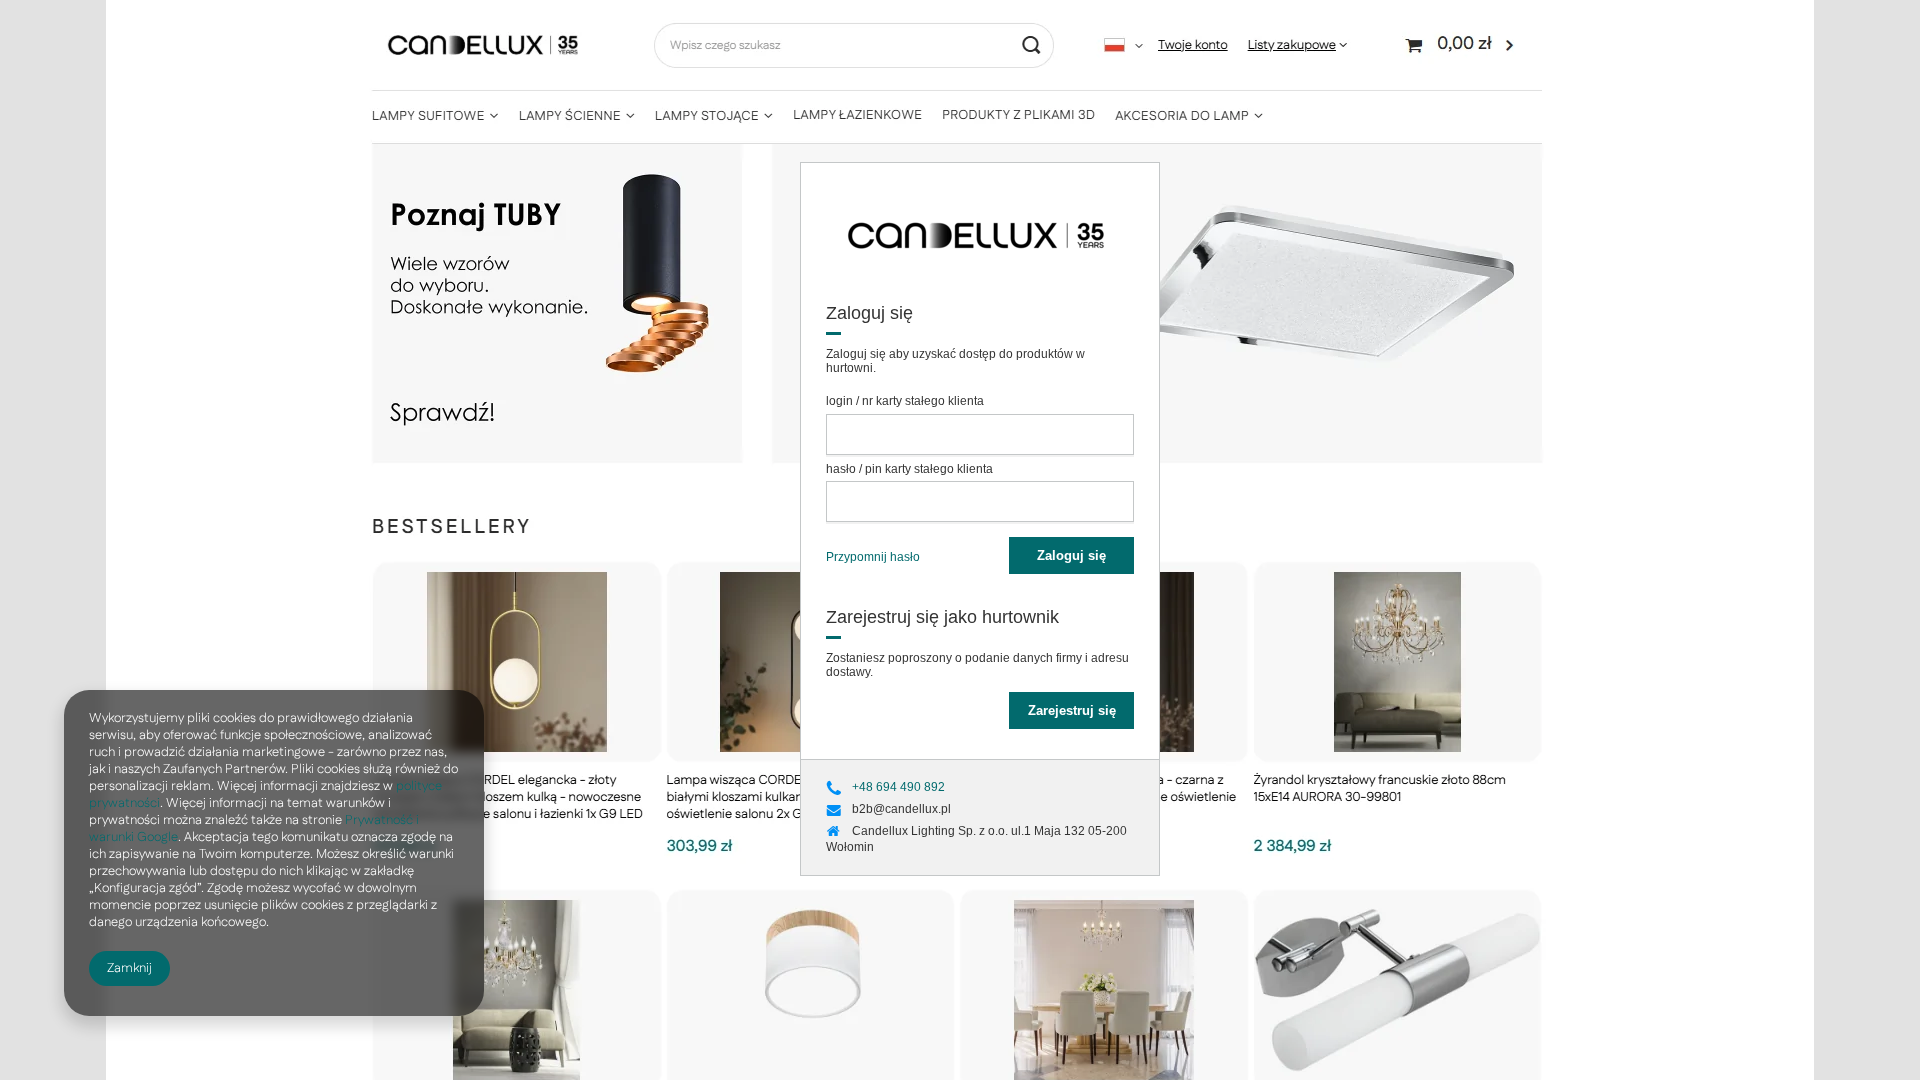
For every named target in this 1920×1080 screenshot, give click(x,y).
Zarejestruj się (1072, 710)
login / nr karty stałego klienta (905, 401)
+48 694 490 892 (898, 788)
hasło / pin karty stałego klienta (909, 469)
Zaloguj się (1071, 555)
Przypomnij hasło (873, 557)
